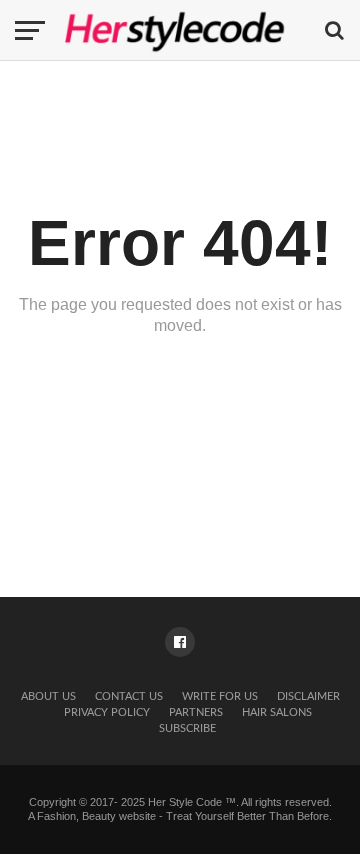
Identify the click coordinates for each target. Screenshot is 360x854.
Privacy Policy (107, 712)
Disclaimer (308, 696)
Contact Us (129, 696)
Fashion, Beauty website (96, 816)
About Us (48, 696)
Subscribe (187, 728)
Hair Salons (277, 712)
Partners (196, 712)
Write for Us (220, 696)
